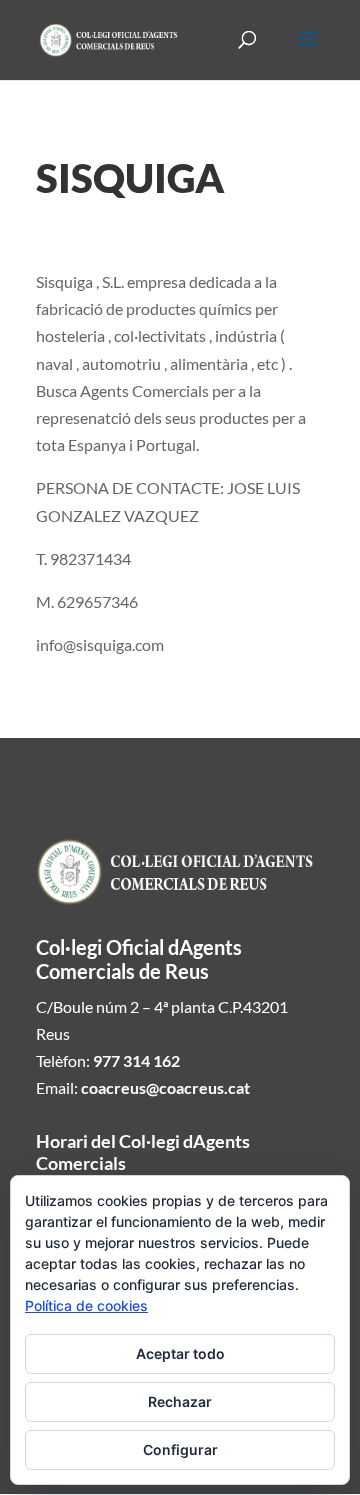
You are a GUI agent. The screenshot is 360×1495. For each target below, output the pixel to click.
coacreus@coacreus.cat (165, 1087)
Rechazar (180, 1401)
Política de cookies (86, 1305)
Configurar (180, 1449)
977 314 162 (136, 1060)
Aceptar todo (180, 1353)
